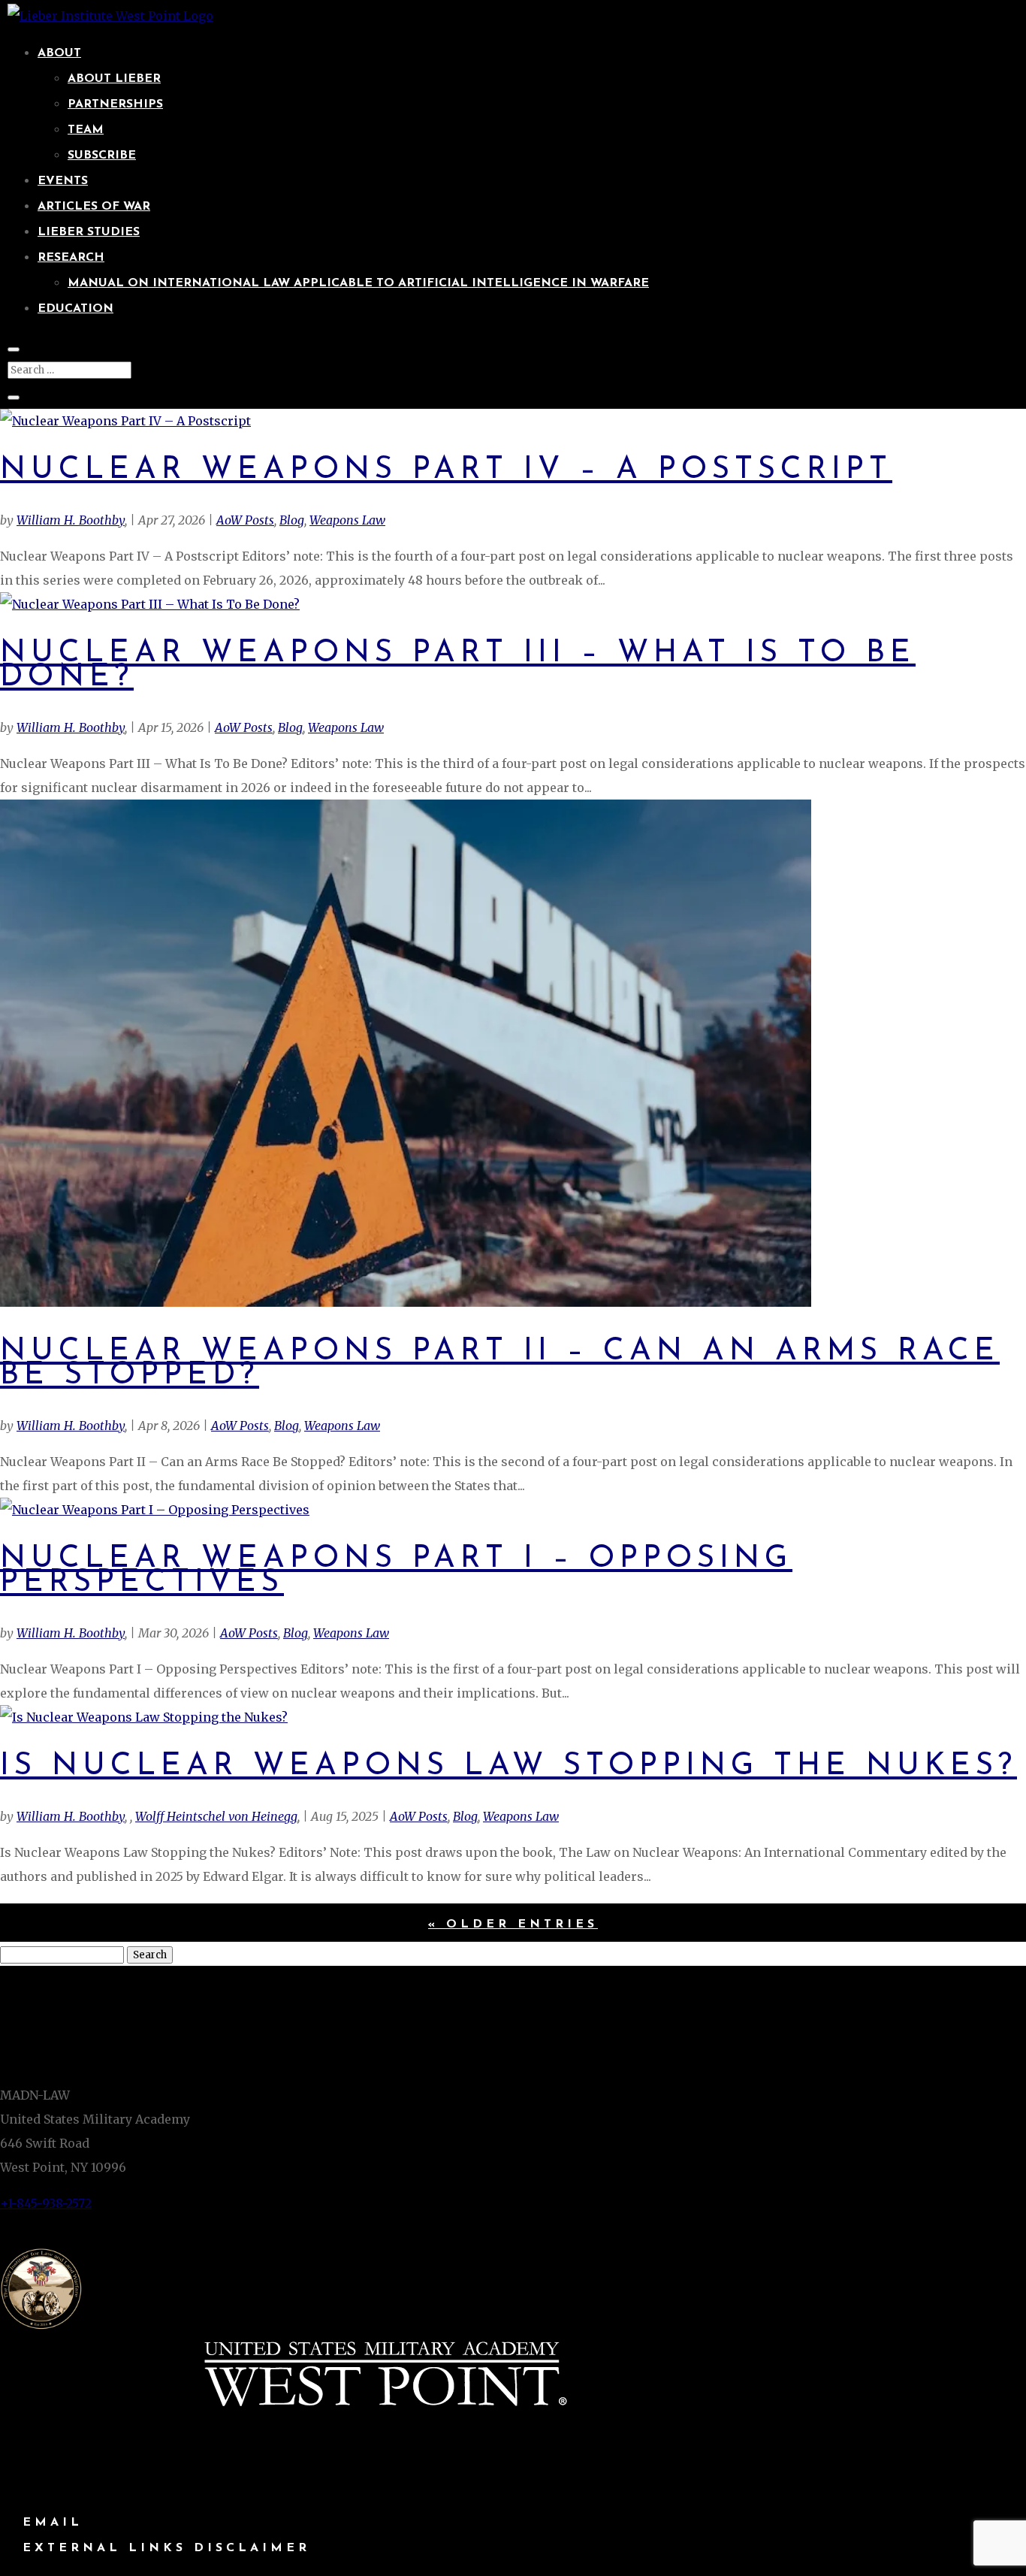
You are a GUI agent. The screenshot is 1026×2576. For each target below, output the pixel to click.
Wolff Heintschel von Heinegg (216, 1816)
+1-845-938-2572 (46, 2203)
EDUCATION (75, 309)
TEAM (86, 130)
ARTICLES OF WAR (94, 207)
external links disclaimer (166, 2548)
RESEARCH (71, 258)
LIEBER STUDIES (89, 232)
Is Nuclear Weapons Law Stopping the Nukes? (508, 1766)
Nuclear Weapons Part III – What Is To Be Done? (458, 665)
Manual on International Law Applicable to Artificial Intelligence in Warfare (358, 283)
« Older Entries (513, 1924)
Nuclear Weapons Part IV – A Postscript (446, 470)
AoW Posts (245, 520)
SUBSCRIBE (102, 156)
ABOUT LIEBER (114, 79)
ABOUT (59, 53)
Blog (292, 520)
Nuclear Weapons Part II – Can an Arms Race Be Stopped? (500, 1364)
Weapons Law (347, 520)
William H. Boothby (71, 520)
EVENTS (63, 181)
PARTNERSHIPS (115, 104)
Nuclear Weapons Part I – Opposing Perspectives (396, 1571)
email (53, 2523)
